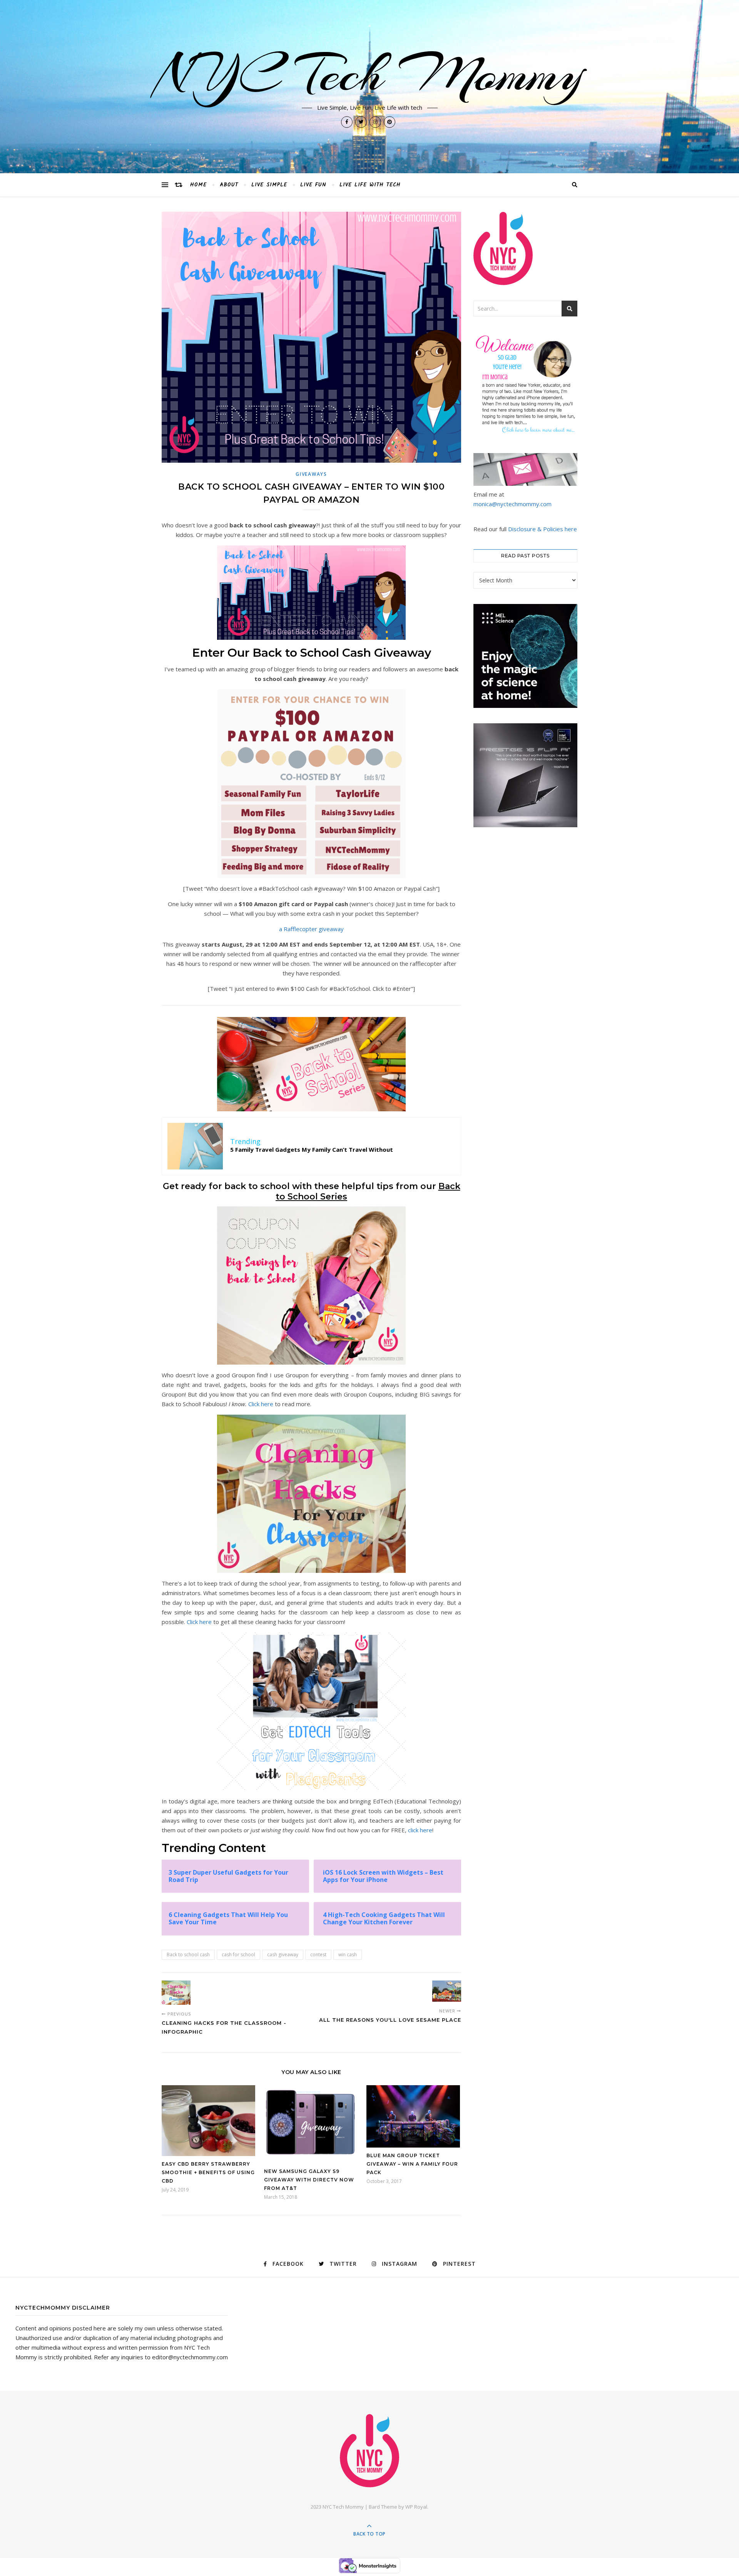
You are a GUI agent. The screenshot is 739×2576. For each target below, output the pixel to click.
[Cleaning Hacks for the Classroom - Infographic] (176, 1993)
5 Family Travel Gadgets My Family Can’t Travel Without (312, 1149)
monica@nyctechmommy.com (512, 504)
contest (318, 1955)
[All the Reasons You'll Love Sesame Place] (447, 1991)
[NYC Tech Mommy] (369, 2451)
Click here (261, 1404)
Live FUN (313, 185)
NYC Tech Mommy (369, 74)
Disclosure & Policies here (543, 529)
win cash (348, 1955)
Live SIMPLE (269, 185)
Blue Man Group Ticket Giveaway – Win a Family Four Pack (412, 2164)
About (229, 185)
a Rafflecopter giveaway (311, 929)
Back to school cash (188, 1955)
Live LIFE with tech (370, 185)
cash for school (238, 1955)
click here (420, 1830)
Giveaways (311, 474)
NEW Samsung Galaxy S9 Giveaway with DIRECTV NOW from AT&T (309, 2180)
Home (198, 185)
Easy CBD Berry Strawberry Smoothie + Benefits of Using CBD (208, 2172)
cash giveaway (283, 1955)
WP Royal (416, 2507)
